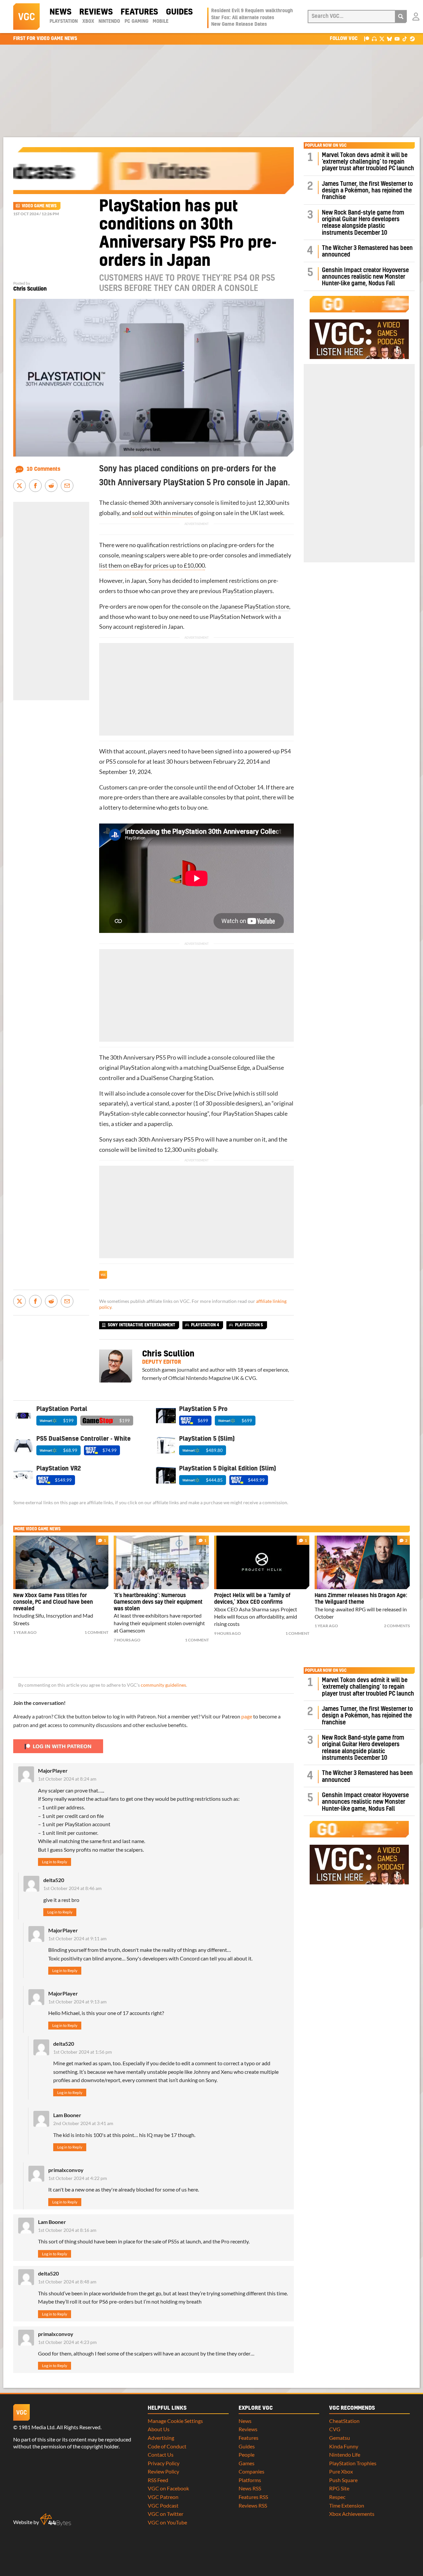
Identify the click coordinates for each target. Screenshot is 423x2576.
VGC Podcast (163, 2505)
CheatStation (344, 2421)
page (247, 1716)
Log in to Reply (55, 1862)
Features (139, 12)
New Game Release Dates (239, 24)
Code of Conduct (167, 2446)
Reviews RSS (253, 2505)
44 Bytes (56, 2520)
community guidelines (163, 1685)
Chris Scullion (30, 289)
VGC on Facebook (168, 2488)
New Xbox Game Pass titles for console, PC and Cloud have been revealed (53, 1602)
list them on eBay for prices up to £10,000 (152, 565)
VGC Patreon (163, 2497)
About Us (159, 2429)
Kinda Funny (344, 2446)
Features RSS (253, 2497)
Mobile (161, 21)
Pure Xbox (341, 2471)
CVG (335, 2429)
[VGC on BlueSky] (389, 39)
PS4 (286, 751)
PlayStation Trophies (353, 2463)
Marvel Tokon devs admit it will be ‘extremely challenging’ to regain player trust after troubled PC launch (368, 162)
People (247, 2455)
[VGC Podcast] (374, 39)
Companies (251, 2471)
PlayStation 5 (249, 1325)
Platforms (250, 2480)
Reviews (96, 12)
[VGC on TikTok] (405, 39)
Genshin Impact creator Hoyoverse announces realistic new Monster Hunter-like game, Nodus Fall (365, 277)
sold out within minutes (162, 513)
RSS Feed (158, 2480)
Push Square (343, 2480)
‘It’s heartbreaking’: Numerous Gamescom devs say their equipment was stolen (158, 1602)
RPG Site (339, 2488)
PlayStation (64, 21)
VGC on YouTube (167, 2522)
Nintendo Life (345, 2455)
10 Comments (44, 469)
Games (247, 2463)
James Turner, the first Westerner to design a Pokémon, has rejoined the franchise (367, 191)
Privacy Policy (164, 2463)
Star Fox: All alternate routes (243, 18)
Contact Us (161, 2455)
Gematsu (340, 2438)
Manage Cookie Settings (175, 2421)
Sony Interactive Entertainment (141, 1325)
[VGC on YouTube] (397, 39)
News (60, 12)
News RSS (250, 2488)
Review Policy (163, 2471)
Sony (155, 581)
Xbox (88, 21)
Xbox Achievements (352, 2514)
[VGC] (26, 17)
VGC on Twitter (166, 2514)
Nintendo (109, 21)
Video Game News (39, 206)
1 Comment (96, 1632)
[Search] (401, 17)
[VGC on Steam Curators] (412, 39)
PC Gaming (136, 21)
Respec (337, 2497)
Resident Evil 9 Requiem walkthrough (252, 11)
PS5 (111, 762)
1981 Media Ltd (37, 2427)
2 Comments (397, 1626)
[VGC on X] (382, 39)
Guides (179, 12)
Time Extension (347, 2505)
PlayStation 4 (205, 1325)
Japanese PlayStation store (254, 606)
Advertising (161, 2438)
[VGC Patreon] (367, 39)
